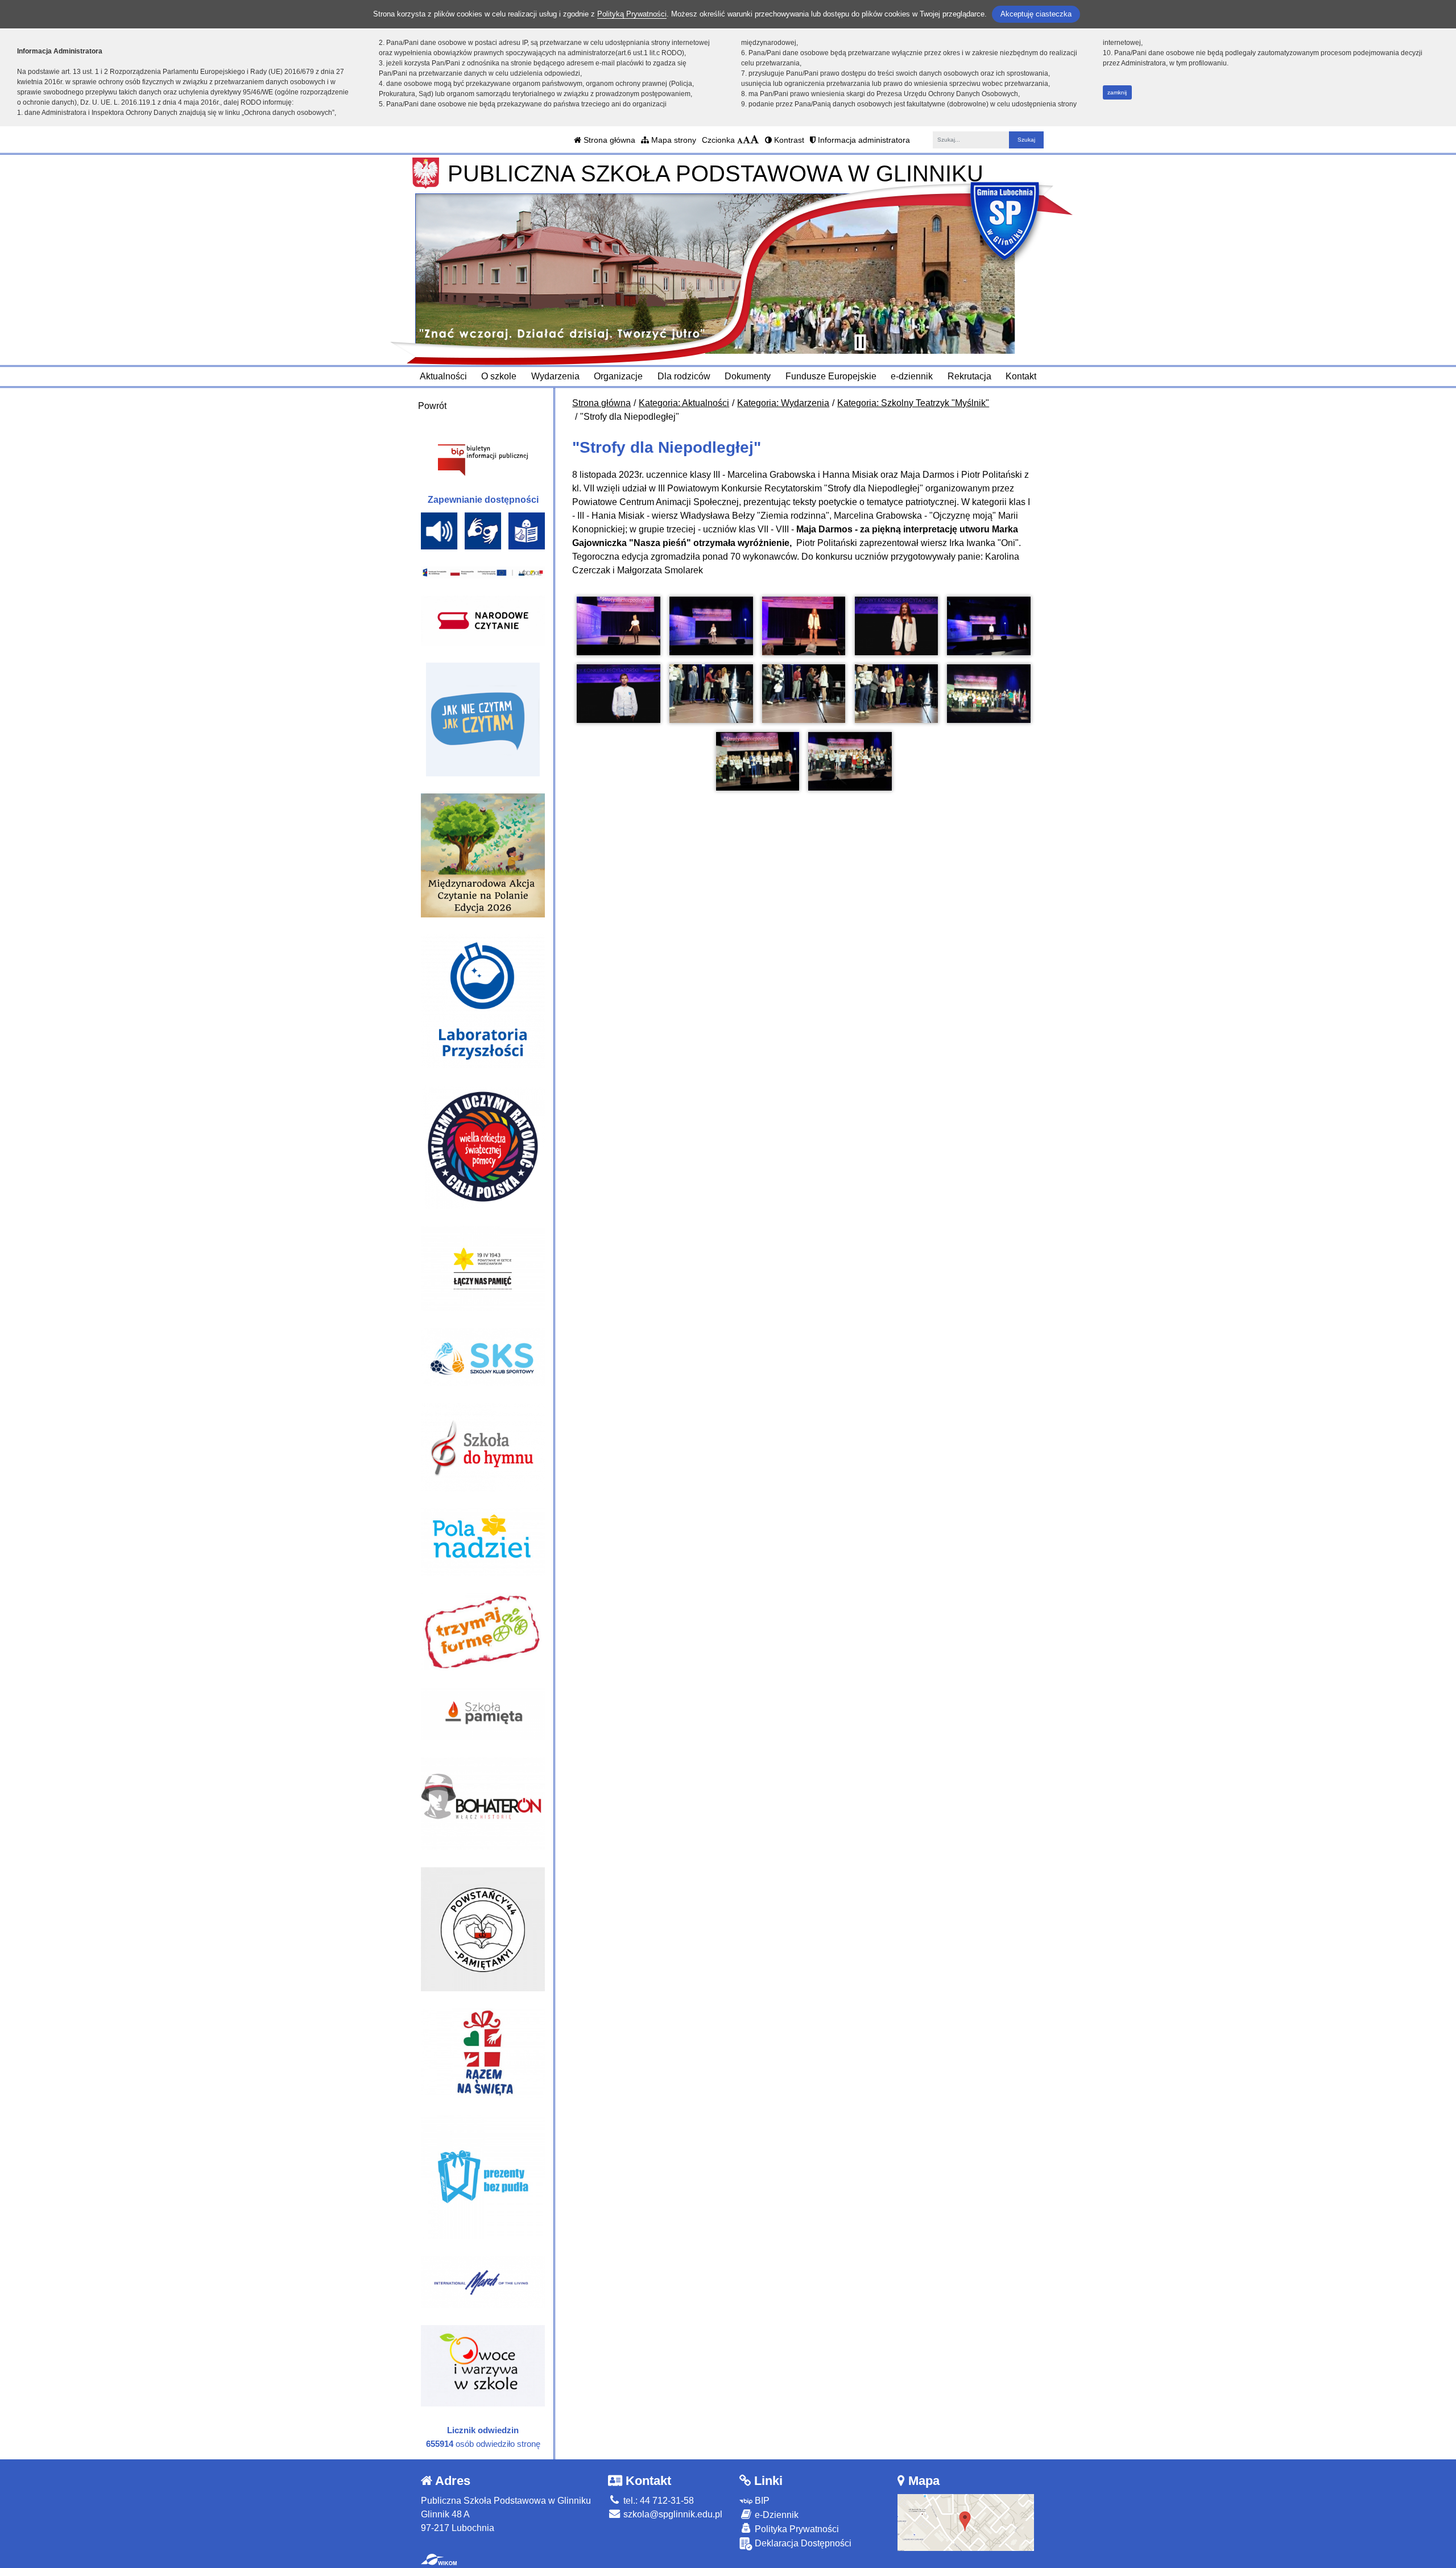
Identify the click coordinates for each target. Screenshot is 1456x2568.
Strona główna (608, 140)
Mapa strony (673, 140)
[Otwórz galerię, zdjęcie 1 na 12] (618, 626)
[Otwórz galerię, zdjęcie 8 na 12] (804, 694)
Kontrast (788, 140)
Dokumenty (748, 376)
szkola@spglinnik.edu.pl (672, 2514)
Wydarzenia (555, 376)
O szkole (499, 376)
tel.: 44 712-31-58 (657, 2501)
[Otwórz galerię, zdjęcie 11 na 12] (758, 761)
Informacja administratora (863, 140)
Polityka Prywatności (796, 2529)
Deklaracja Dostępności (802, 2543)
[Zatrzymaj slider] (860, 342)
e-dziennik (912, 376)
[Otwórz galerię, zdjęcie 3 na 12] (804, 626)
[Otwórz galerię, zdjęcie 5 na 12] (988, 626)
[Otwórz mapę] (966, 2522)
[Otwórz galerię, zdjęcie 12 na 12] (850, 761)
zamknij (1117, 92)
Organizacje (618, 376)
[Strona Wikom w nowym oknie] (439, 2559)
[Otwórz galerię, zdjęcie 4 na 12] (896, 626)
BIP (761, 2501)
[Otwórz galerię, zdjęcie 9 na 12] (896, 694)
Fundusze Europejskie (831, 376)
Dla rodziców (684, 376)
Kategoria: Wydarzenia (783, 403)
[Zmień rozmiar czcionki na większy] (746, 140)
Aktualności (443, 376)
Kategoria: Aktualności (684, 403)
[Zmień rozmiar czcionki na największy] (755, 140)
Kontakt (1021, 376)
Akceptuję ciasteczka (1036, 14)
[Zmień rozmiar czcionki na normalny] (740, 140)
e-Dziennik (775, 2515)
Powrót (432, 406)
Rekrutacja (969, 376)
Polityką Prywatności (632, 14)
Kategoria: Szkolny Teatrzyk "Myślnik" (913, 403)
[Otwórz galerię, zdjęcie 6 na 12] (618, 694)
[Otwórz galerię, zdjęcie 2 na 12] (711, 626)
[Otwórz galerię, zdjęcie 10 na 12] (988, 694)
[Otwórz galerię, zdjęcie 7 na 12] (711, 694)
